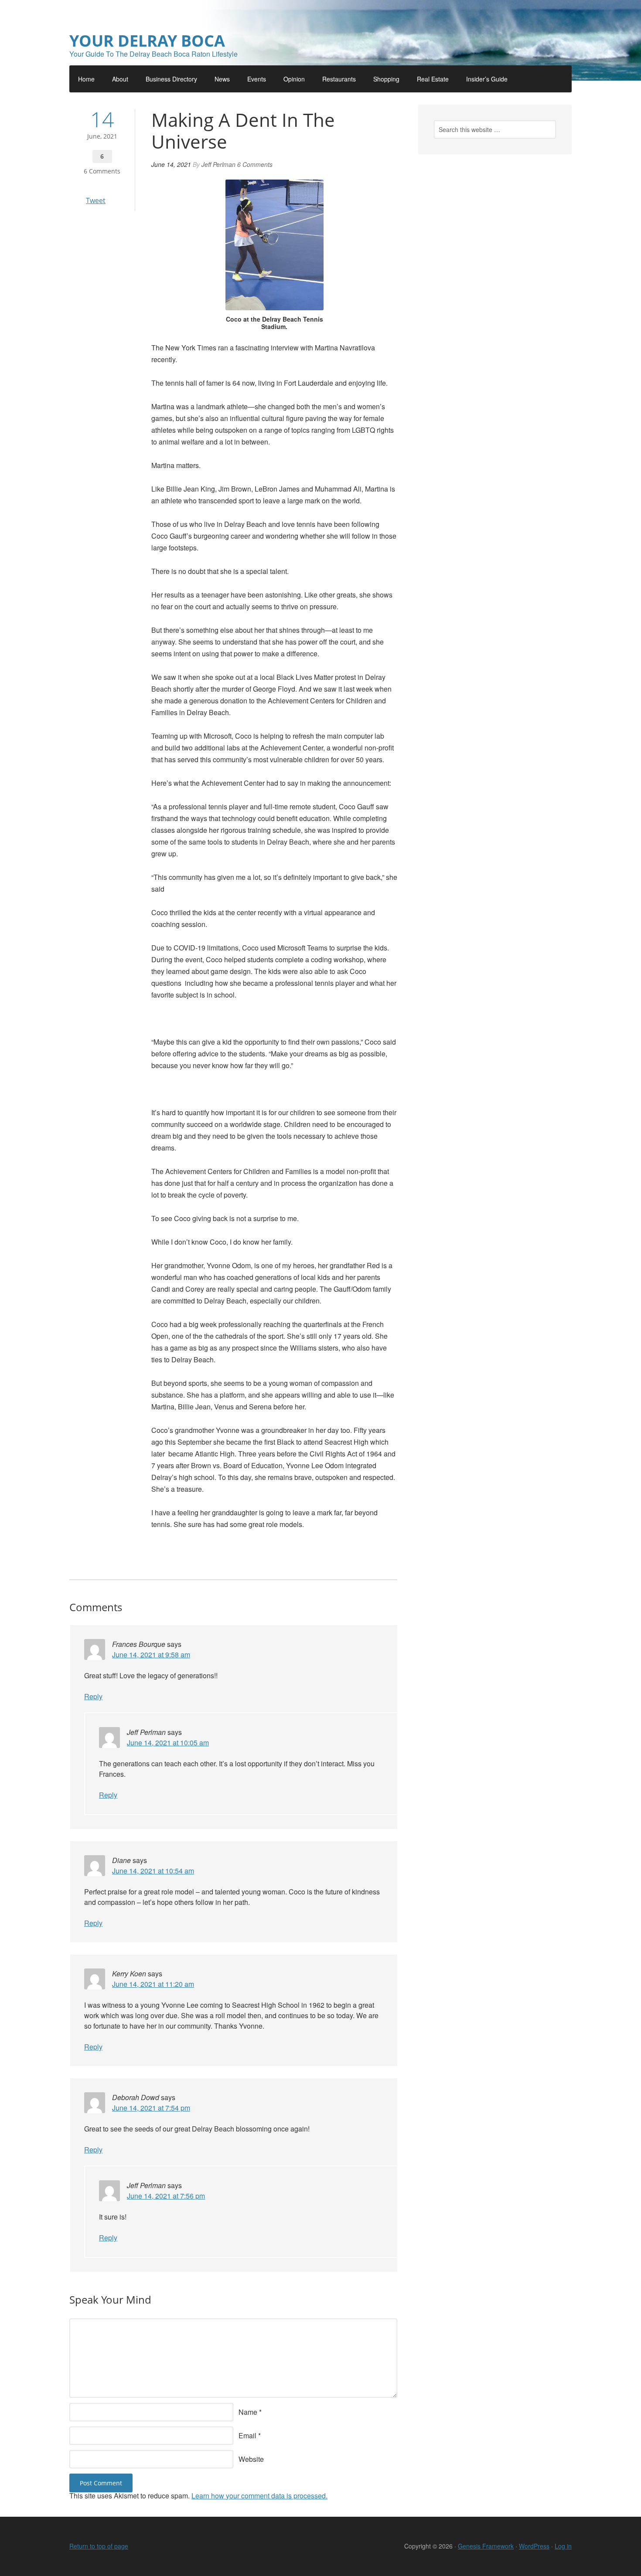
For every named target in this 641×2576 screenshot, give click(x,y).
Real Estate (433, 79)
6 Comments (102, 171)
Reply (93, 1696)
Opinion (294, 79)
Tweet (96, 200)
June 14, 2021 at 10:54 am (153, 1871)
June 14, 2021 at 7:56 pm (166, 2196)
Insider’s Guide (487, 79)
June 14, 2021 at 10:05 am (168, 1743)
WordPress (534, 2546)
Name (248, 2412)
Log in (563, 2546)
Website (251, 2459)
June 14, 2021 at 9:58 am (151, 1655)
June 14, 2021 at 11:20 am (153, 1984)
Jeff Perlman (218, 164)
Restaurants (339, 79)
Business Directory (171, 79)
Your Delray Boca (147, 41)
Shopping (386, 79)
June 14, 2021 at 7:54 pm (151, 2108)
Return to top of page (99, 2546)
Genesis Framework (486, 2546)
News (222, 79)
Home (86, 79)
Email (247, 2435)
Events (257, 79)
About (120, 79)
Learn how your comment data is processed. (259, 2496)
